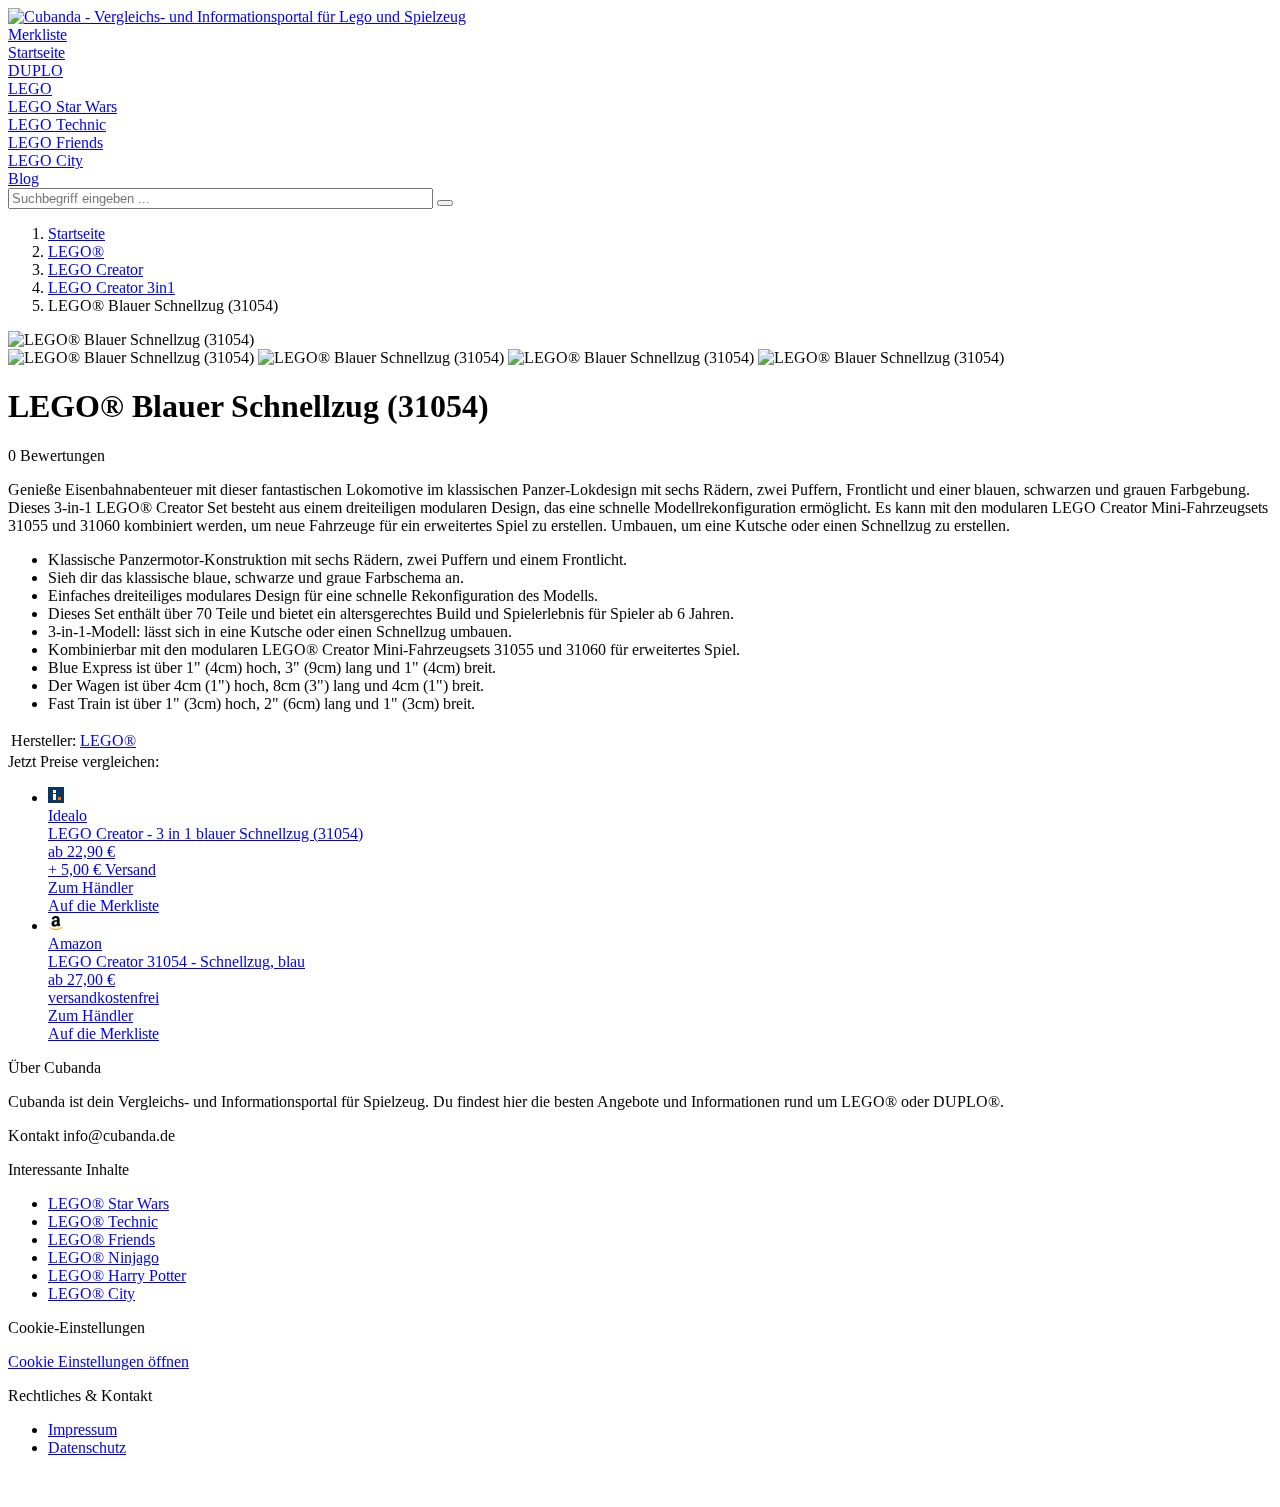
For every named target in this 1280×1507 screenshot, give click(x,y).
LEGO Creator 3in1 (111, 287)
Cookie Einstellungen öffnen (98, 1361)
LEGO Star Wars (62, 106)
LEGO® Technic (103, 1221)
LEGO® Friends (101, 1239)
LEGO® (76, 251)
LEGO (30, 88)
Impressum (82, 1429)
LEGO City (45, 160)
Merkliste (37, 34)
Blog (23, 178)
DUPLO (35, 70)
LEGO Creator (95, 269)
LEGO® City (91, 1293)
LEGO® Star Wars (108, 1203)
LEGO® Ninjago (103, 1257)
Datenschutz (87, 1447)
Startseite (36, 52)
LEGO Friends (55, 142)
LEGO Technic (57, 124)
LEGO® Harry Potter (117, 1275)
